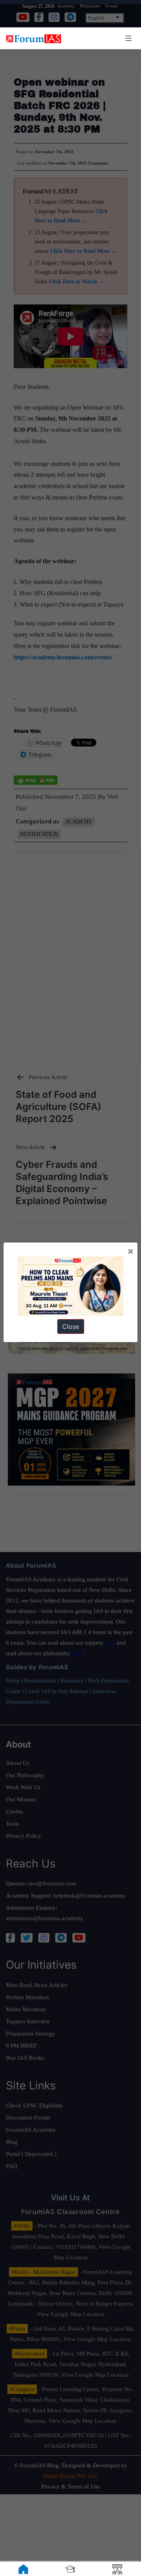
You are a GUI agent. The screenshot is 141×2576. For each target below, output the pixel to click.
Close (71, 1326)
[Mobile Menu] (127, 38)
